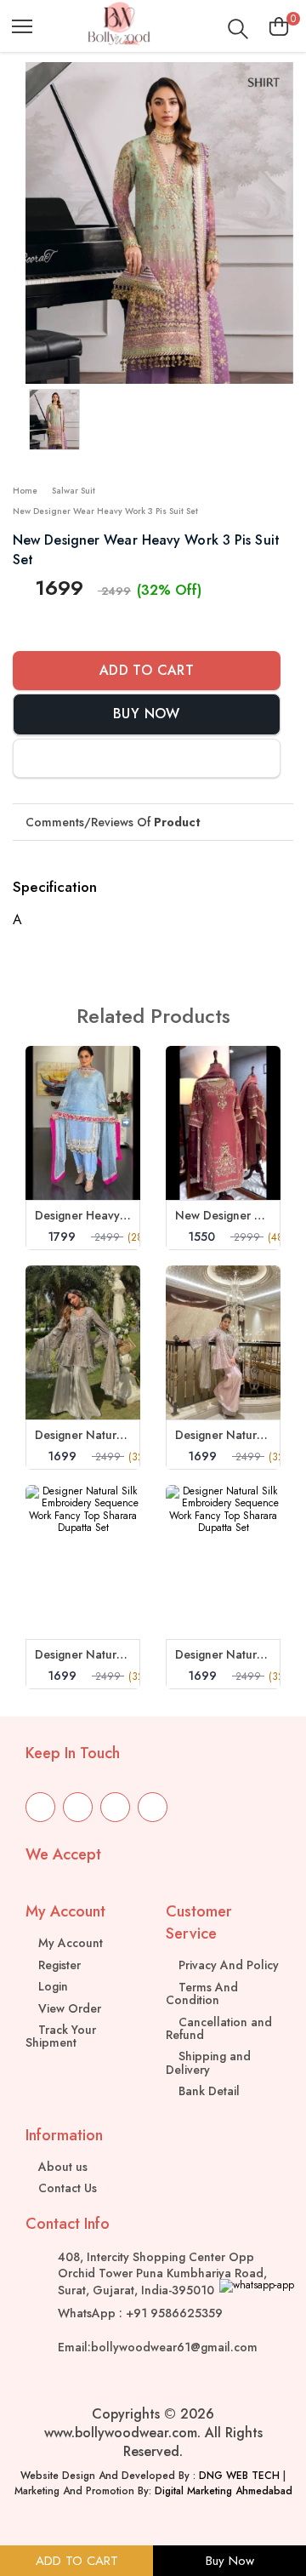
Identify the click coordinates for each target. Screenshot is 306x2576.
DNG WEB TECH (239, 2476)
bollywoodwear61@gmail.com (174, 2347)
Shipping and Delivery (208, 2062)
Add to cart (147, 670)
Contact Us (66, 2188)
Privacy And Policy (227, 1965)
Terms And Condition (202, 1993)
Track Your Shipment (61, 2036)
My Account (69, 1943)
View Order (68, 2008)
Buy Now (147, 714)
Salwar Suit (74, 491)
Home (25, 491)
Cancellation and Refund (219, 2028)
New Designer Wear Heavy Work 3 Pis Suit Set (105, 511)
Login (51, 1986)
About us (61, 2167)
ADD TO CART (77, 2561)
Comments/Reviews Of (113, 822)
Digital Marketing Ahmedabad (224, 2491)
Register (58, 1965)
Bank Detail (207, 2091)
